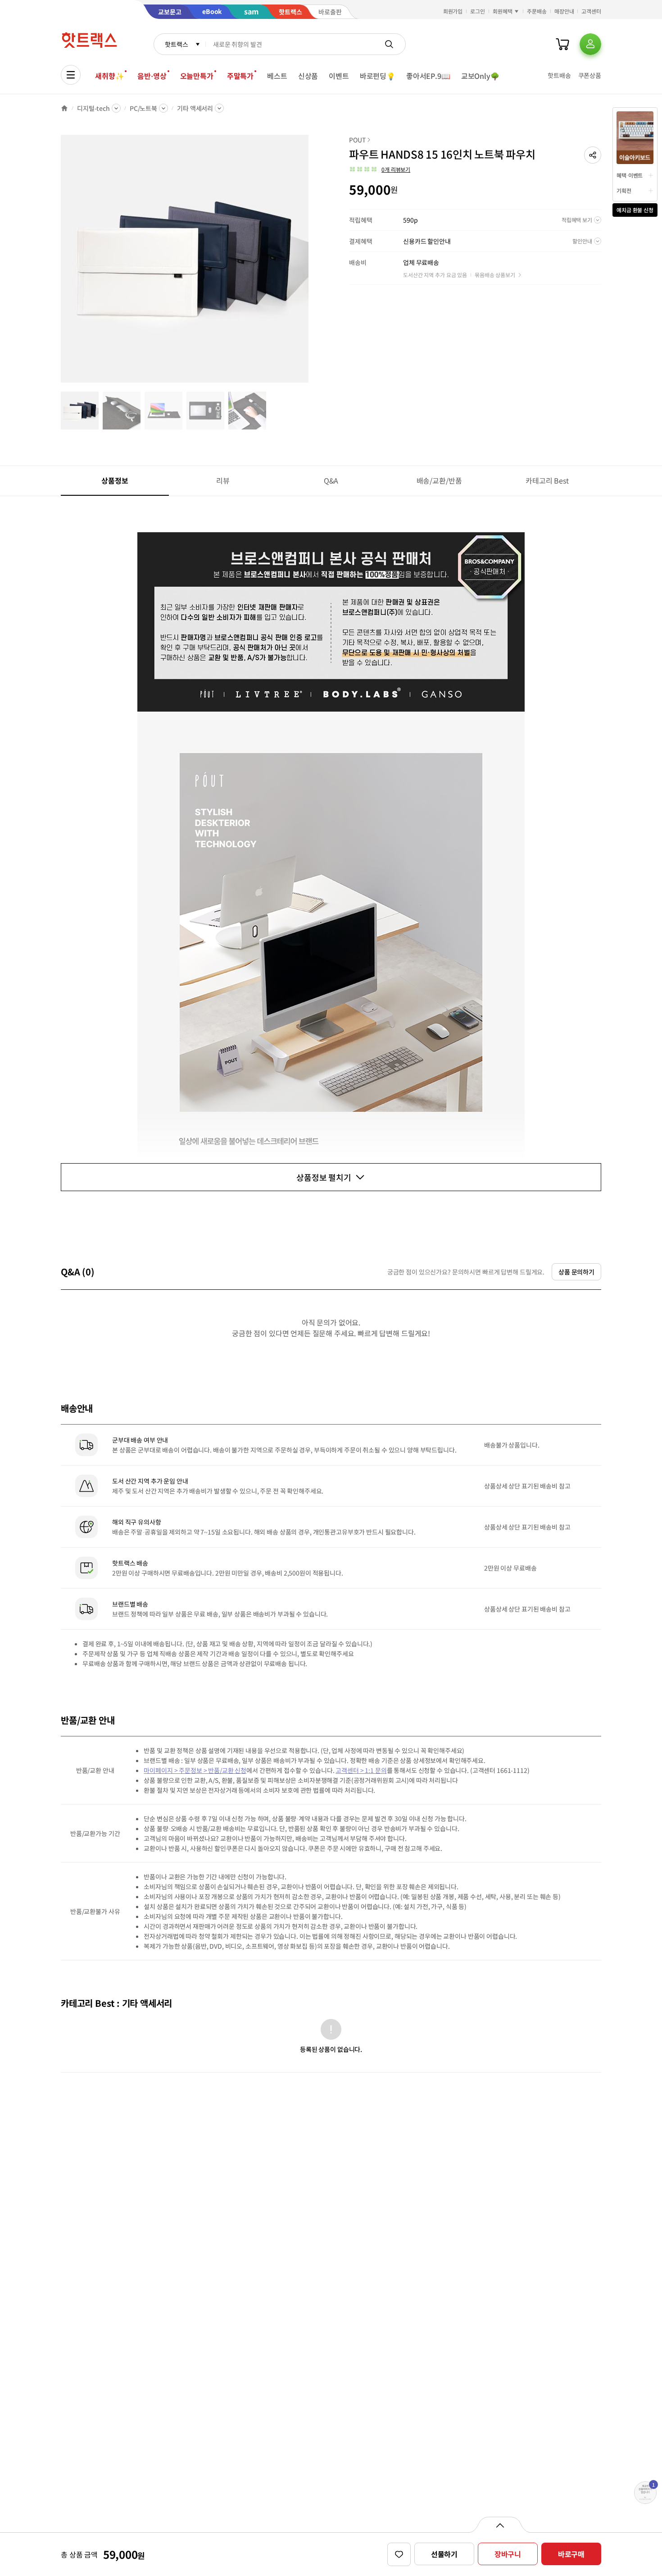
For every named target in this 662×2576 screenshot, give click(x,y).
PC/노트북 (143, 108)
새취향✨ (109, 76)
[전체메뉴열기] (71, 75)
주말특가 (240, 76)
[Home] (64, 108)
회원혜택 (503, 11)
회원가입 (453, 11)
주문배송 (537, 11)
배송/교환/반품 (439, 480)
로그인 (478, 11)
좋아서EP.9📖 (428, 76)
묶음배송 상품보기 (495, 275)
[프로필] (590, 44)
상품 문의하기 (576, 1272)
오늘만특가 (197, 76)
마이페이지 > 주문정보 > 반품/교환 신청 (195, 1770)
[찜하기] (399, 2554)
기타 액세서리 (195, 108)
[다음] (311, 263)
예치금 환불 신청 (635, 210)
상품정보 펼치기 (324, 1177)
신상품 (308, 76)
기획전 (624, 190)
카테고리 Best (547, 480)
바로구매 (571, 2554)
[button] (593, 155)
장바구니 (508, 2554)
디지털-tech (93, 108)
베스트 (277, 76)
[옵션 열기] (500, 2525)
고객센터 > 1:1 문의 (361, 1770)
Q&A (331, 480)
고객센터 (591, 11)
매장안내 (564, 11)
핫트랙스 (176, 44)
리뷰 (223, 480)
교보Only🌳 (480, 76)
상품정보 (115, 480)
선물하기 (444, 2554)
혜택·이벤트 (630, 175)
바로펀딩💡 (378, 76)
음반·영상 (152, 76)
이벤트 (339, 76)
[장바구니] (562, 44)
